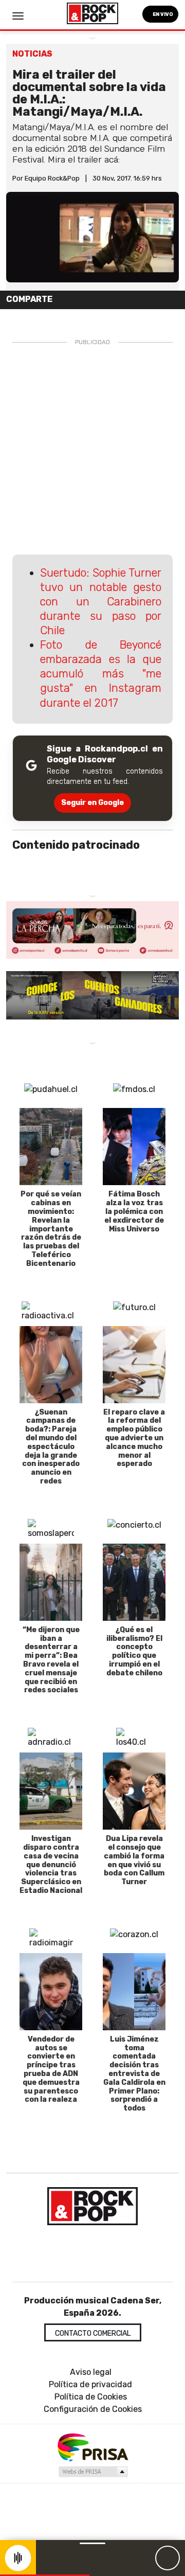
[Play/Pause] (168, 2558)
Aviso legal (91, 2372)
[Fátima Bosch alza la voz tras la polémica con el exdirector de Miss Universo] (134, 1147)
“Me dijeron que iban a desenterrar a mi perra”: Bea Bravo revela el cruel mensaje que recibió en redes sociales (51, 1660)
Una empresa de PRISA (92, 2447)
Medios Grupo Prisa (93, 2472)
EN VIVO (162, 14)
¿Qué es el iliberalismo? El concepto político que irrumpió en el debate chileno (134, 1651)
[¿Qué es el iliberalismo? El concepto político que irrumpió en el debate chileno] (134, 1582)
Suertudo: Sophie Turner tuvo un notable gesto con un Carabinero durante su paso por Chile (101, 602)
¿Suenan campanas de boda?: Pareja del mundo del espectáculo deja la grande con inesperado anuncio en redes (51, 1447)
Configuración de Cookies (93, 2409)
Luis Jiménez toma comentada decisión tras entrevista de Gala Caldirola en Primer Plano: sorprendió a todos (134, 2074)
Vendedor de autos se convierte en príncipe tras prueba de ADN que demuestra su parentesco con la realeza (51, 2070)
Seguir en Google (92, 803)
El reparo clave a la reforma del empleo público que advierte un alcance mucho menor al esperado (134, 1438)
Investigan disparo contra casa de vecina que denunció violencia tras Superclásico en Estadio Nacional (51, 1865)
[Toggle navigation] (18, 16)
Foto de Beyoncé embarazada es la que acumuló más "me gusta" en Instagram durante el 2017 (101, 674)
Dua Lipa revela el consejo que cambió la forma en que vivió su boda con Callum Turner (134, 1860)
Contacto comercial (93, 2333)
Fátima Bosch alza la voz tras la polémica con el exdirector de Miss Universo (134, 1211)
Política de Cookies (91, 2397)
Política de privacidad (90, 2384)
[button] (45, 2575)
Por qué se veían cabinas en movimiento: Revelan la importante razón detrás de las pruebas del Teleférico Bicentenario (51, 1229)
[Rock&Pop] (92, 2206)
